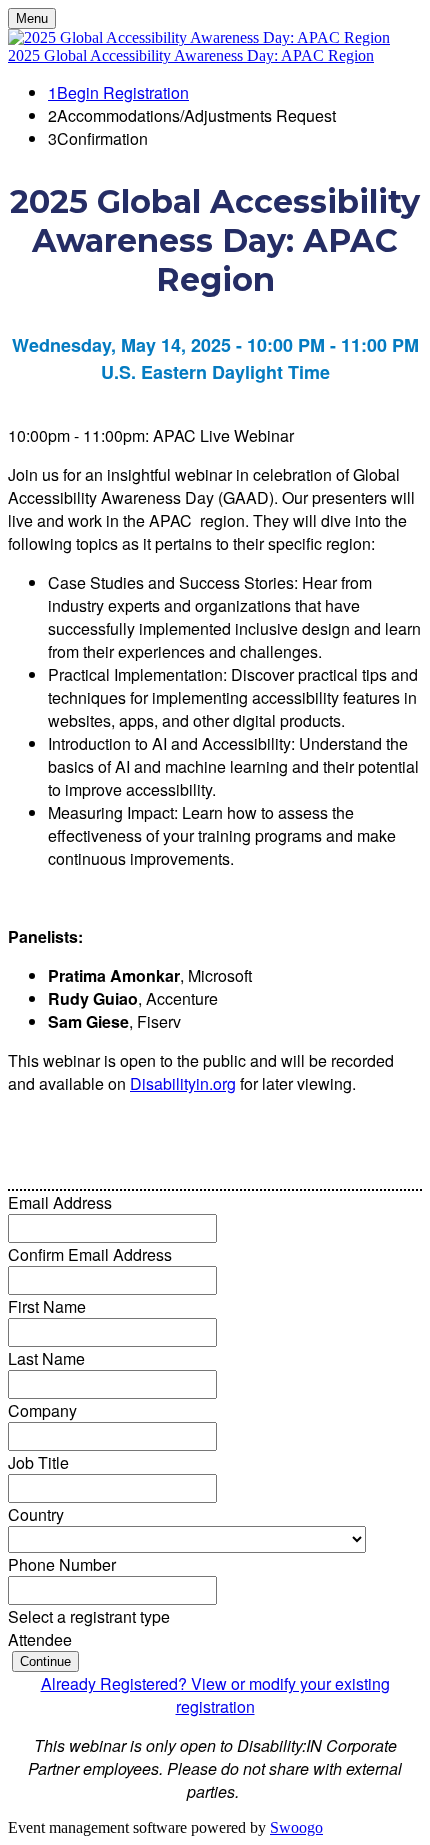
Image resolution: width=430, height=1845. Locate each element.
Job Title (38, 1462)
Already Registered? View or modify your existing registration (215, 1695)
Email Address (60, 1202)
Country (36, 1514)
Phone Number (62, 1564)
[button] (45, 1661)
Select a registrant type (89, 1616)
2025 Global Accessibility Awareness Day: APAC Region (191, 55)
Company (42, 1410)
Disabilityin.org (183, 1083)
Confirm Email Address (90, 1254)
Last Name (46, 1358)
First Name (47, 1306)
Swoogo (296, 1827)
